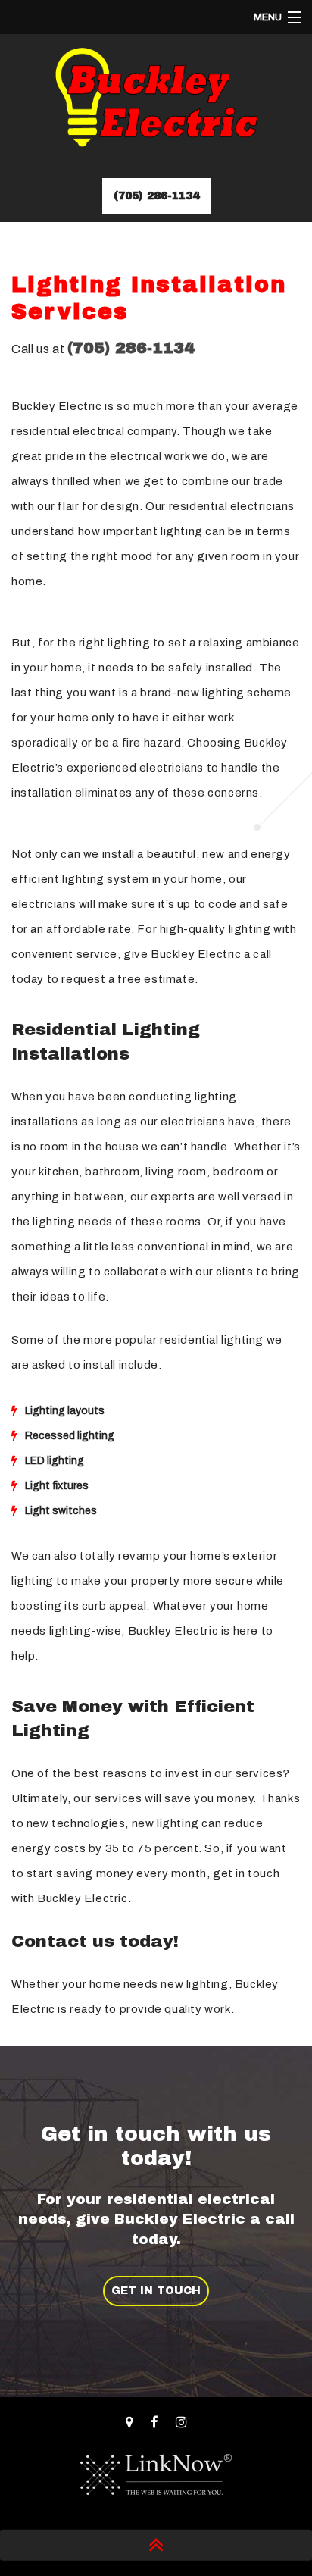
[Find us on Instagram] (181, 2423)
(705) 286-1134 (156, 196)
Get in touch (156, 2291)
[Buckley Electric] (156, 103)
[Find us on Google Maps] (129, 2423)
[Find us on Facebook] (154, 2423)
